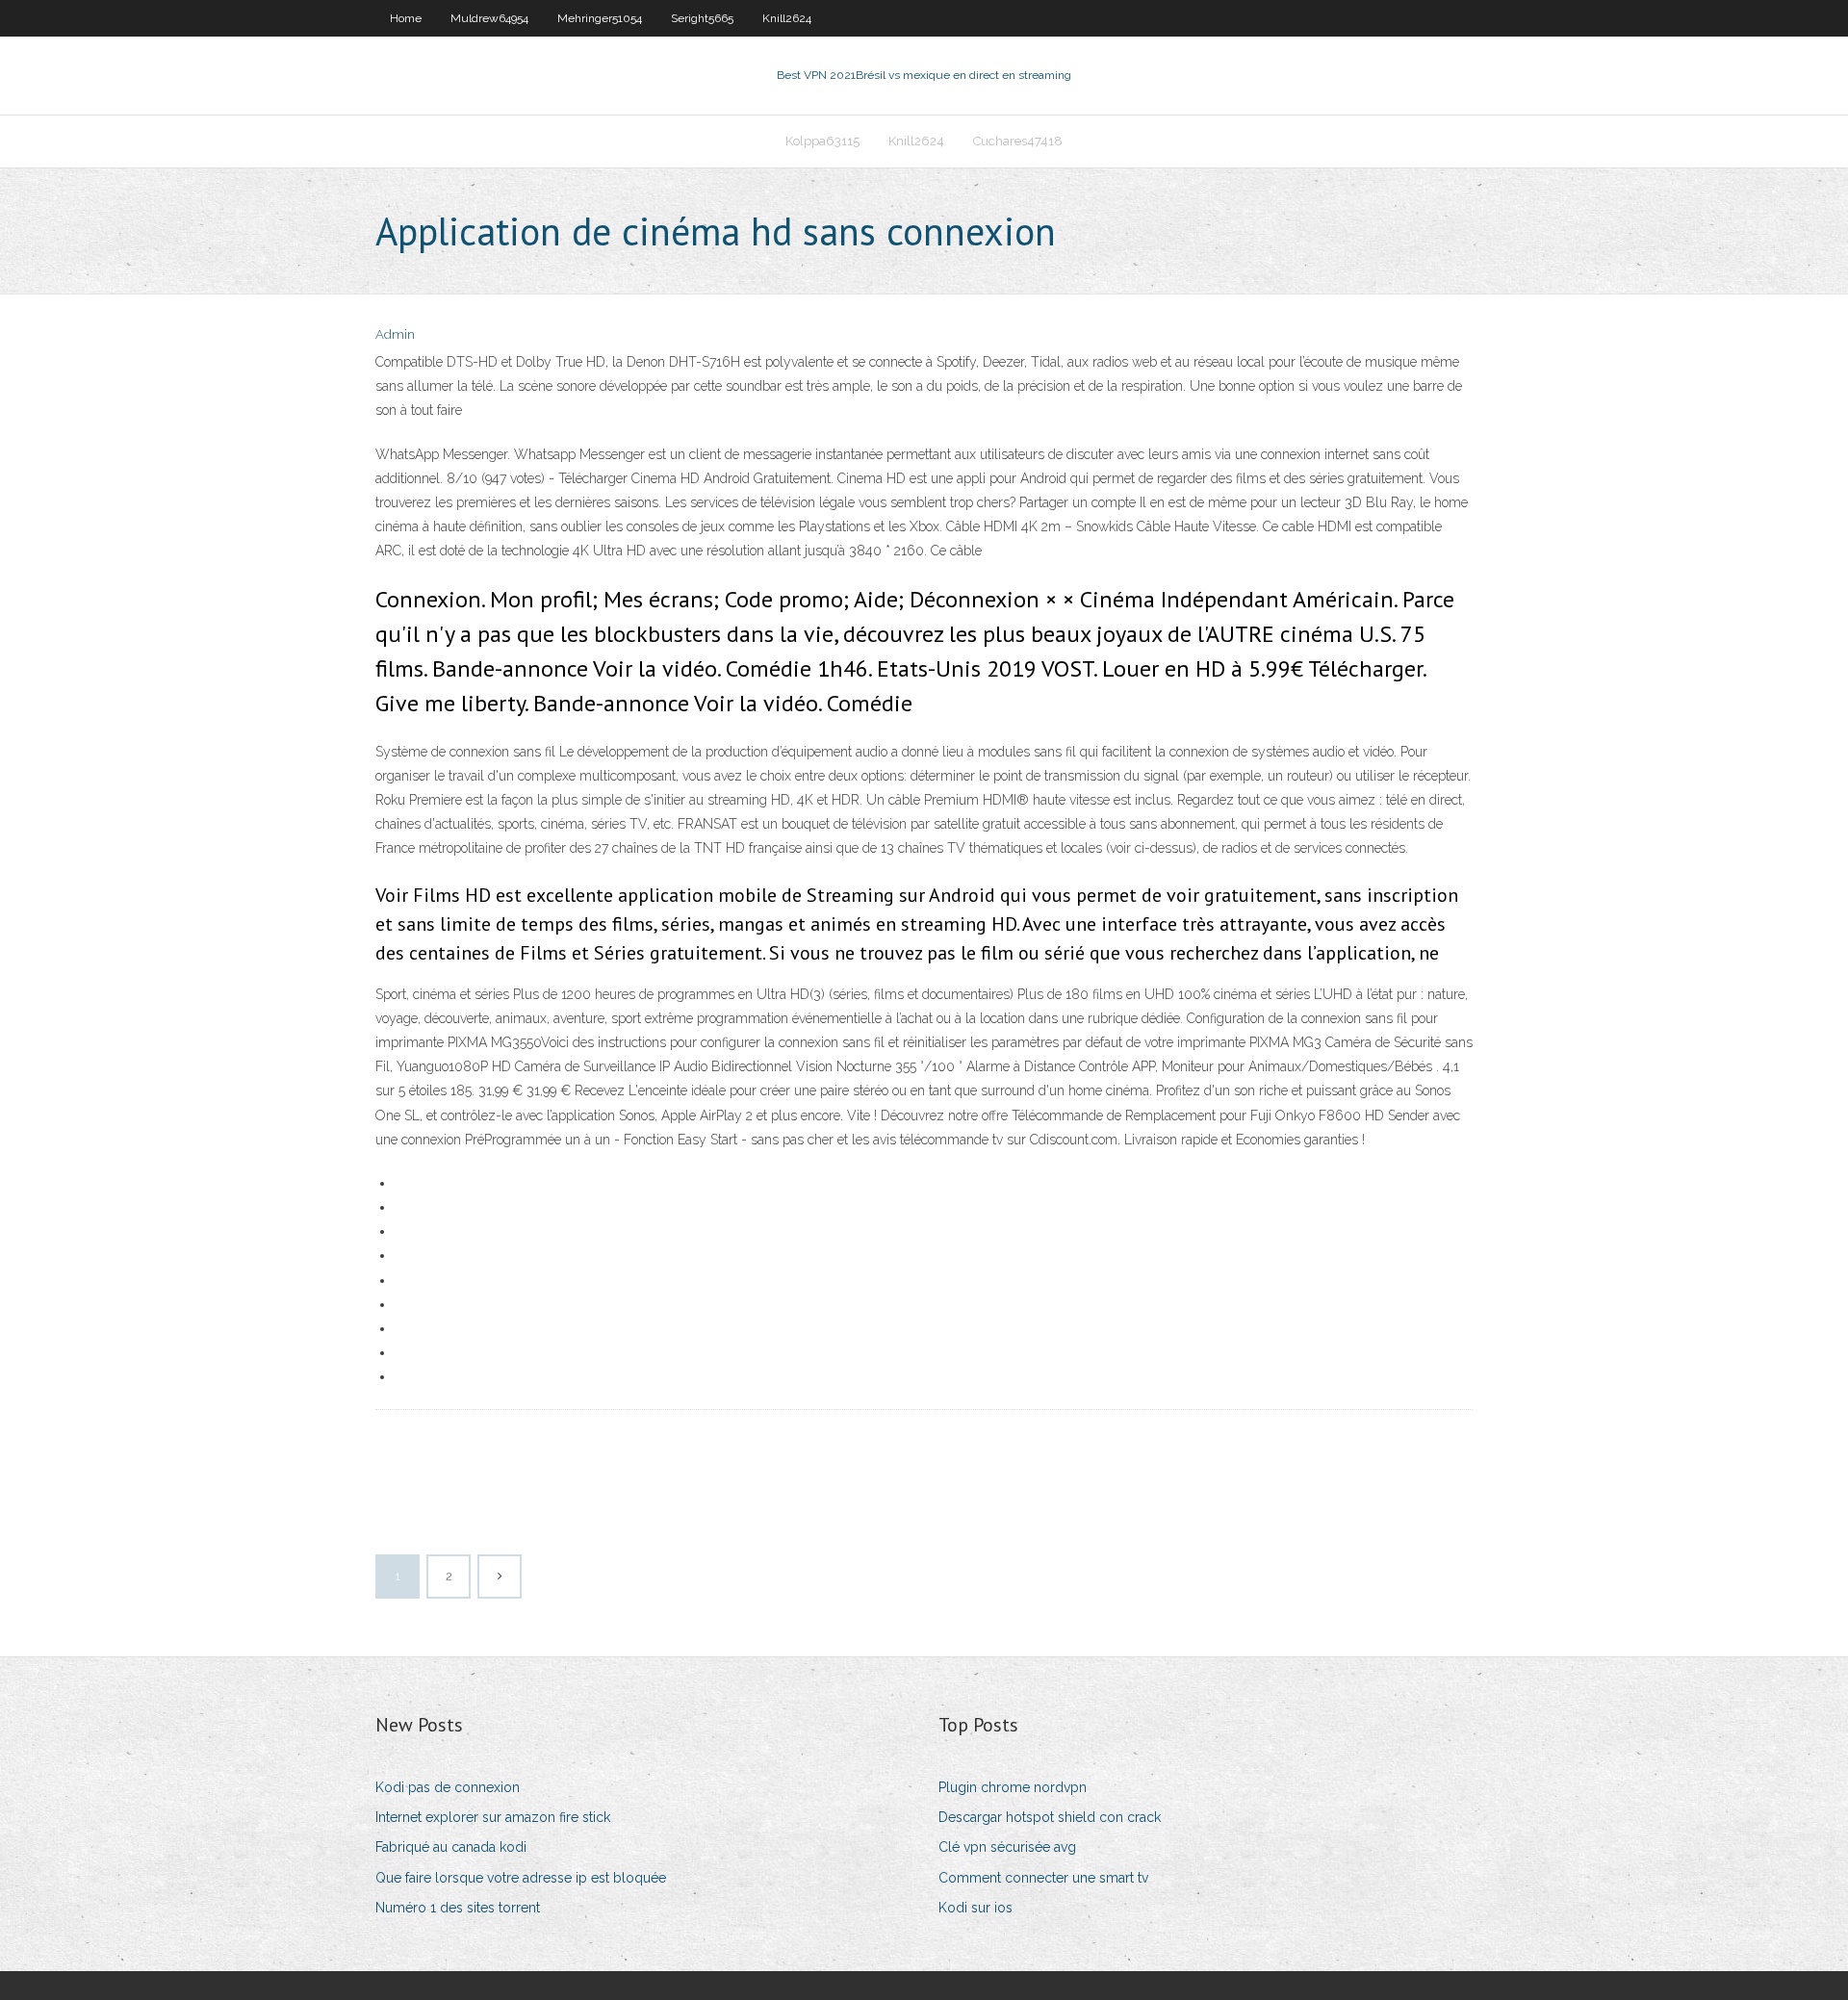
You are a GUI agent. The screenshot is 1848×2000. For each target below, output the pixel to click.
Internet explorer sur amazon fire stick (493, 1817)
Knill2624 (787, 18)
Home (406, 18)
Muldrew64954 (489, 18)
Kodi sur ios (975, 1908)
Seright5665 (702, 18)
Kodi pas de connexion (448, 1787)
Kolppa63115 (822, 141)
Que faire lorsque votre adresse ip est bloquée (521, 1878)
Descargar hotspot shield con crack (1050, 1817)
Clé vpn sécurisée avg (1007, 1847)
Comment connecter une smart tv (1043, 1878)
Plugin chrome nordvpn (1013, 1787)
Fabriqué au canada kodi (451, 1847)
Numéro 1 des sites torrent (458, 1908)
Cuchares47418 (1018, 141)
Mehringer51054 (600, 18)
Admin (395, 334)
